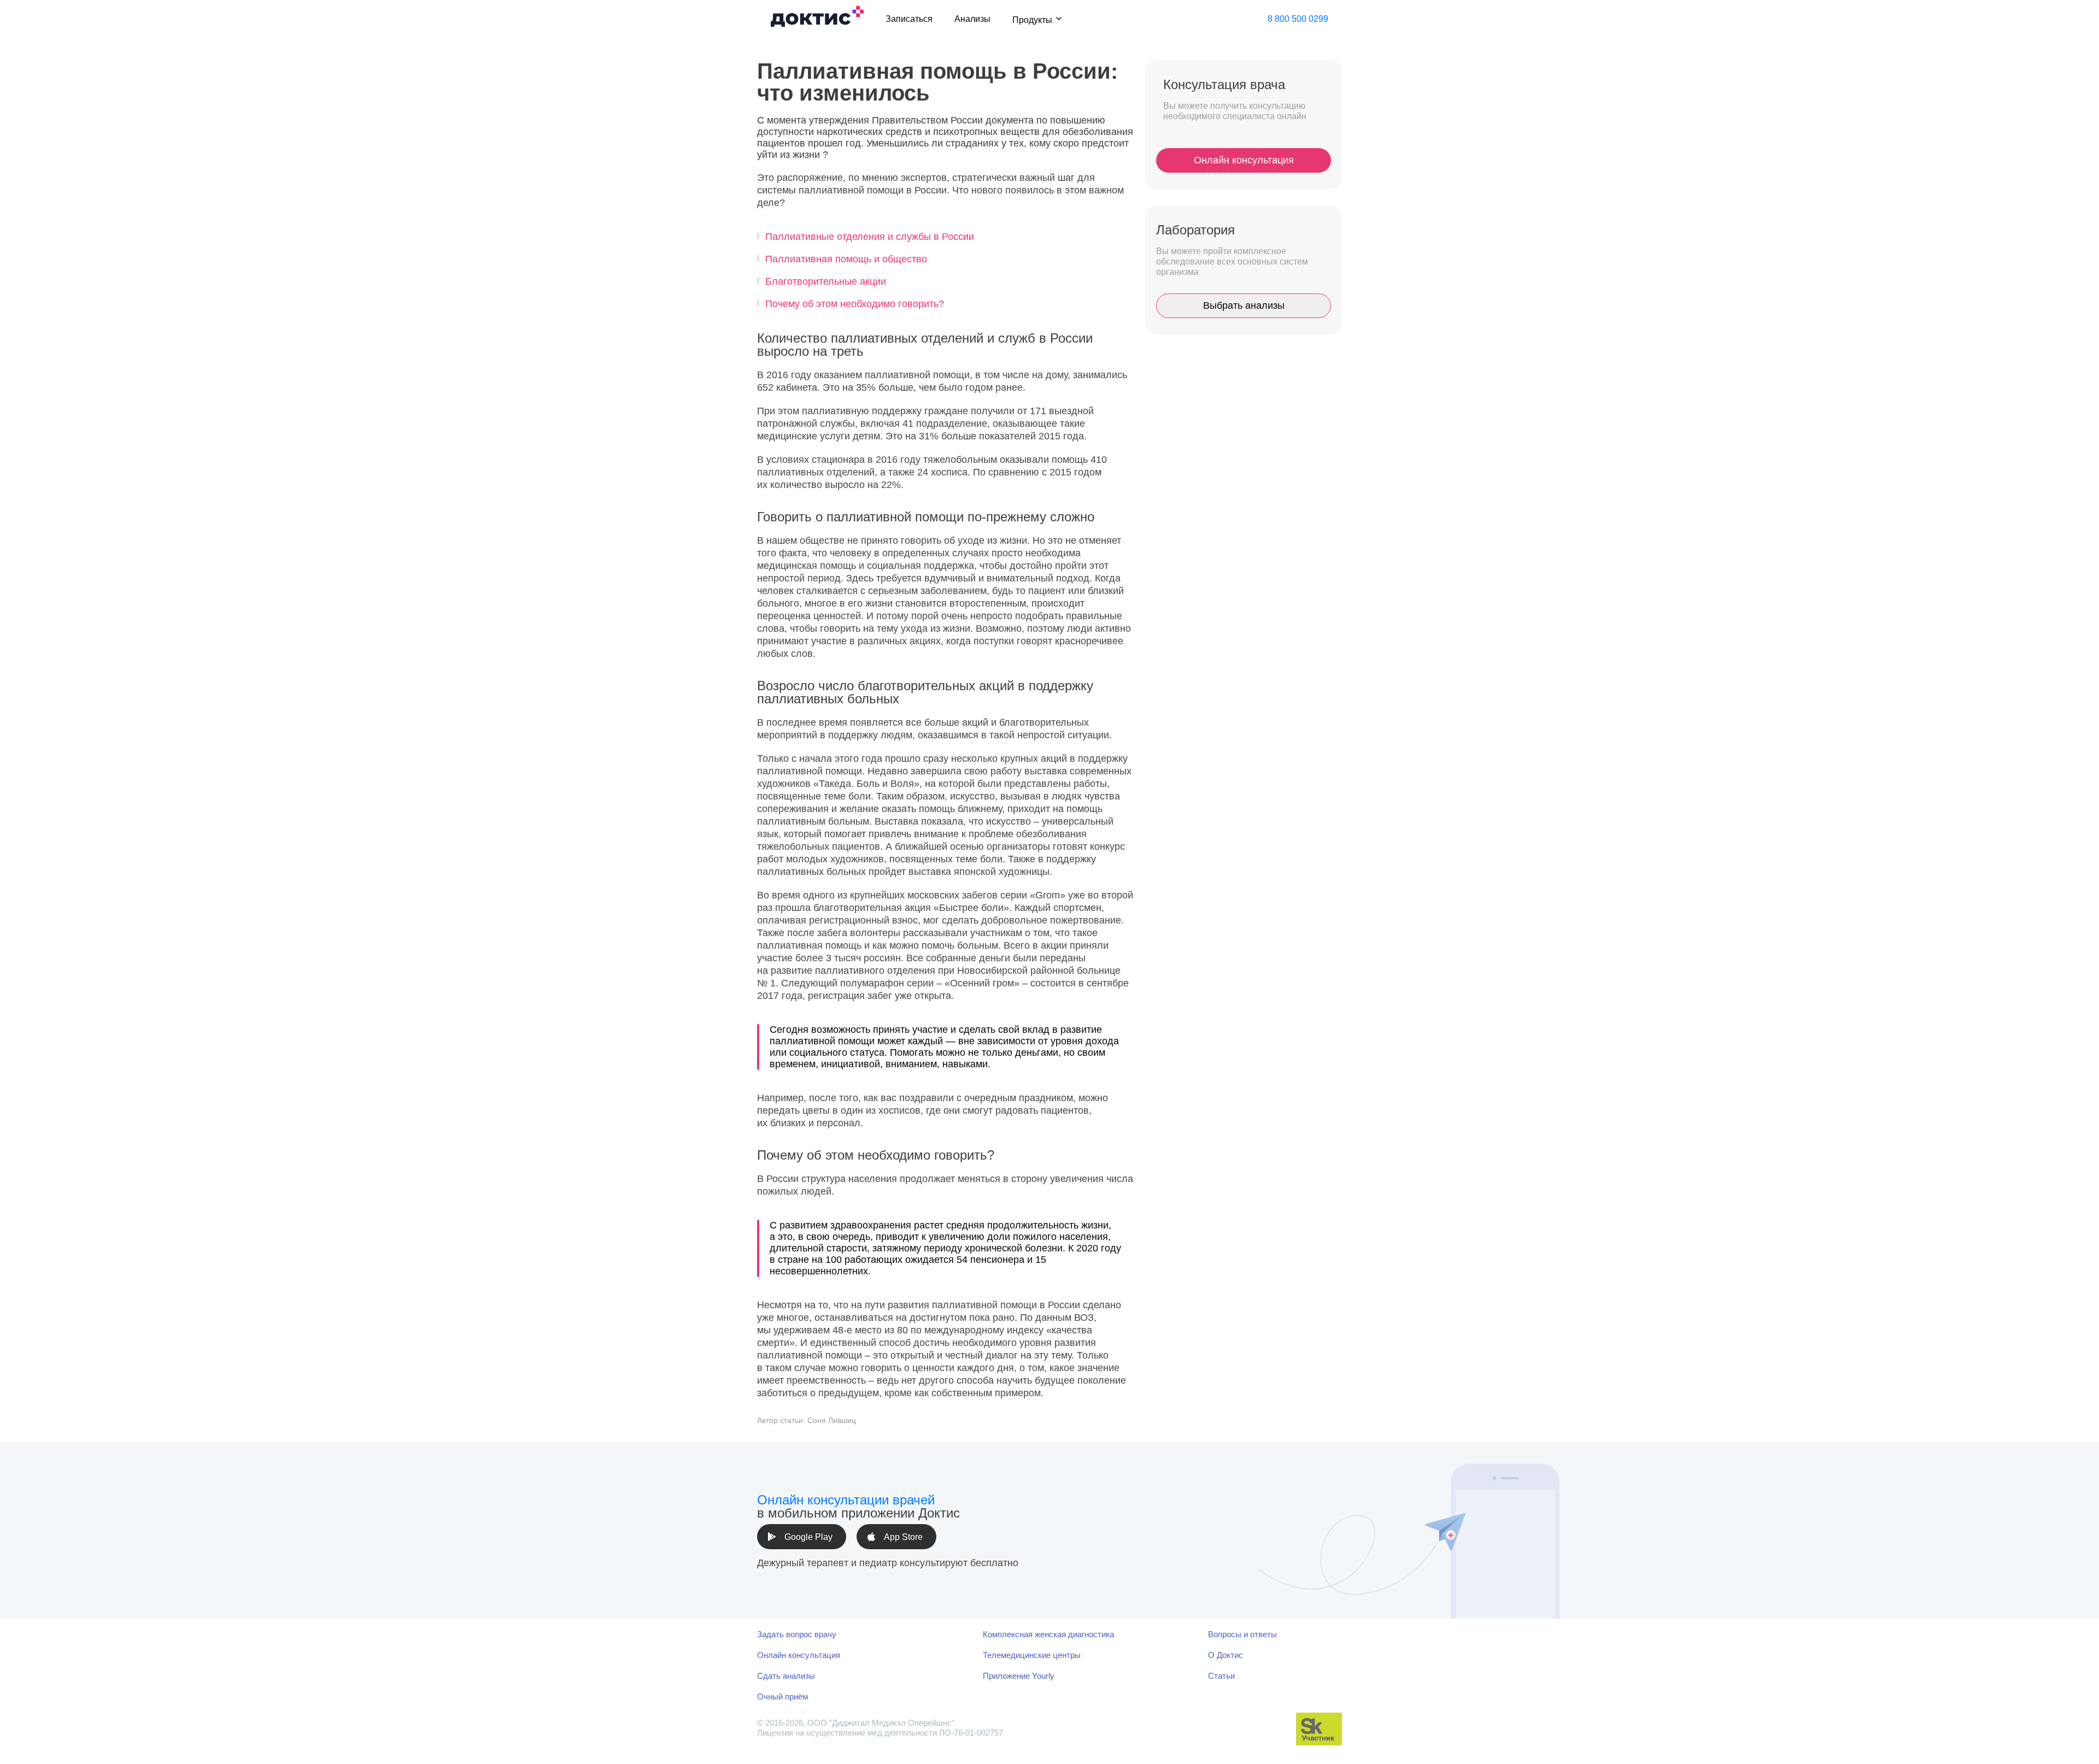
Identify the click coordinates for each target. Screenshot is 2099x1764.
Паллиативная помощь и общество (846, 259)
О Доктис (1226, 1655)
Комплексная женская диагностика (1048, 1634)
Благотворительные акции (826, 281)
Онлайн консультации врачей (846, 1500)
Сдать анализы (786, 1676)
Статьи (1221, 1676)
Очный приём (782, 1697)
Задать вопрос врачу (797, 1634)
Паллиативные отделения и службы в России (870, 237)
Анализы (972, 19)
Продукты (1032, 20)
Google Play (808, 1537)
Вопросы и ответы (1242, 1634)
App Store (903, 1537)
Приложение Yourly (1019, 1676)
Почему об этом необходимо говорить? (855, 304)
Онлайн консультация (1244, 160)
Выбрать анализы (1244, 305)
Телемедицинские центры (1032, 1655)
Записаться (909, 19)
